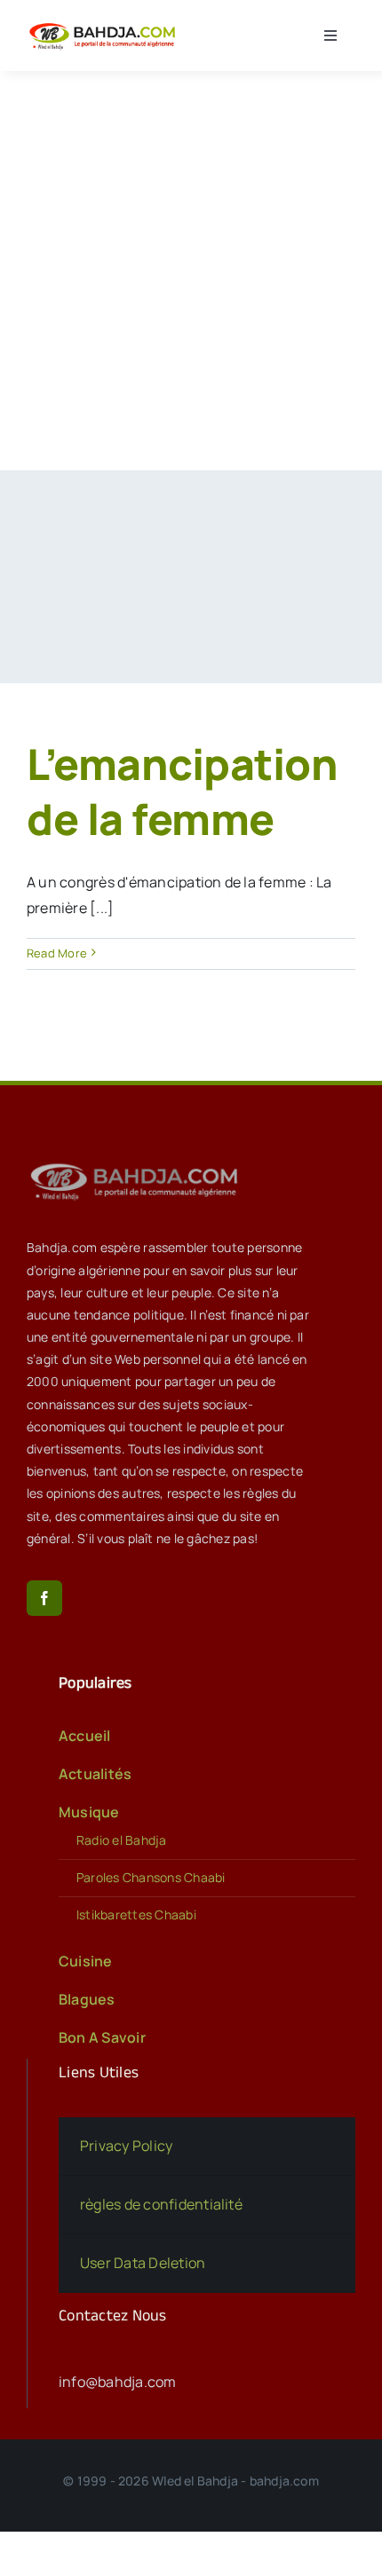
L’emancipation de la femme (182, 791)
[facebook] (44, 1598)
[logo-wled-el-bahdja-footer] (138, 1163)
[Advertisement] (191, 271)
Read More (57, 953)
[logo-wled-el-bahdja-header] (105, 25)
